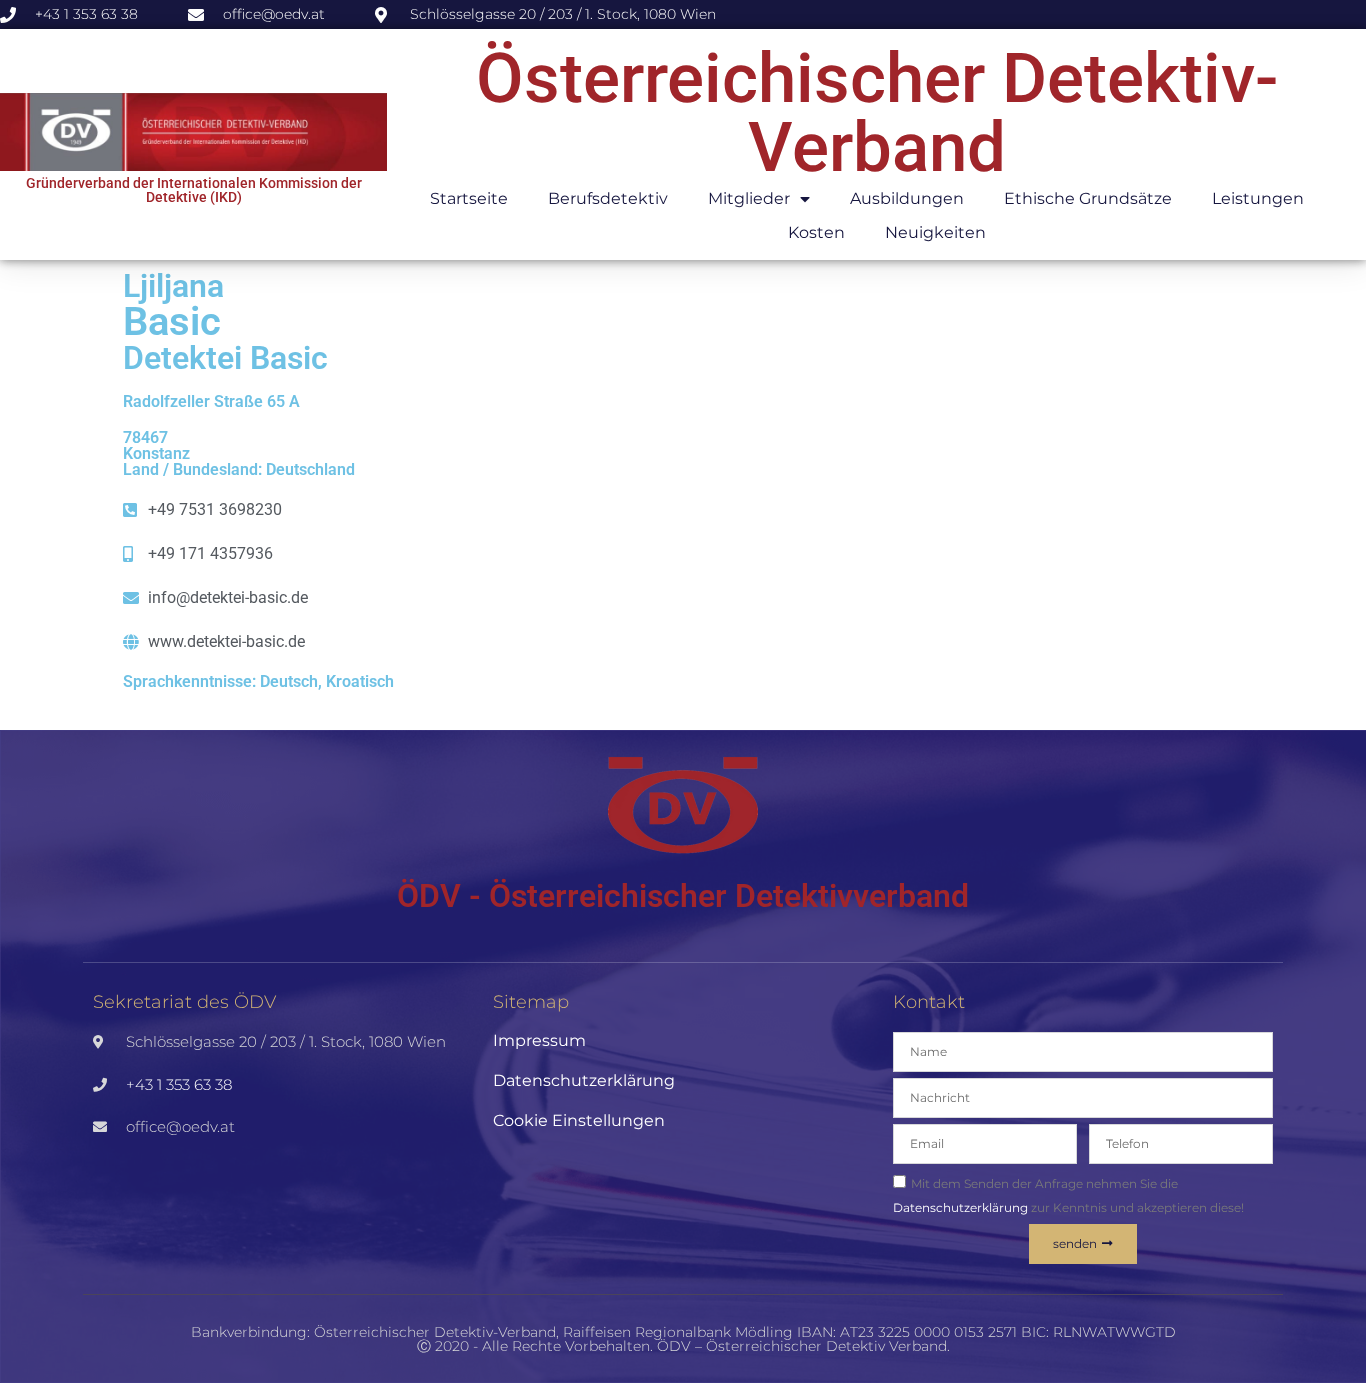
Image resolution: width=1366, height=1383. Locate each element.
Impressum (539, 1040)
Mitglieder (749, 198)
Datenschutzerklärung (584, 1080)
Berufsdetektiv (608, 198)
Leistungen (1258, 198)
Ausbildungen (907, 198)
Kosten (816, 232)
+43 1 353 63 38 (179, 1084)
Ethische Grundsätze (1088, 198)
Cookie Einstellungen (579, 1120)
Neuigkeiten (935, 232)
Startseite (469, 198)
